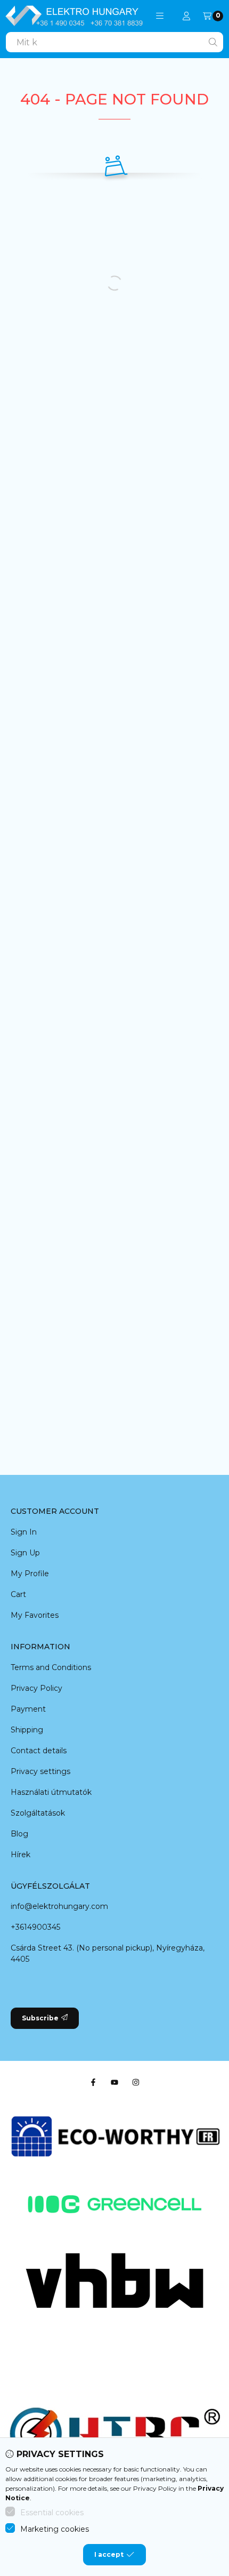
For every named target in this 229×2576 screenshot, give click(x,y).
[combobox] (114, 42)
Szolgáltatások (38, 1813)
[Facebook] (93, 2082)
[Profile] (186, 16)
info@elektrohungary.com (59, 1906)
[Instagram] (136, 2082)
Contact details (39, 1751)
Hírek (21, 1855)
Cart (18, 1594)
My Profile (30, 1574)
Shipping (27, 1730)
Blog (19, 1834)
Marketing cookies (55, 2529)
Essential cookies (52, 2513)
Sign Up (25, 1553)
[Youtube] (114, 2082)
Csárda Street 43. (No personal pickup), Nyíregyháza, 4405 (108, 1953)
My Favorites (35, 1615)
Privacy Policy (36, 1688)
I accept (109, 2554)
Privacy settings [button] (40, 1771)
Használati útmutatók (51, 1792)
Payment (28, 1709)
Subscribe (40, 2018)
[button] (160, 16)
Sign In (24, 1532)
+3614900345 (35, 1927)
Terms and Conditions (51, 1667)
